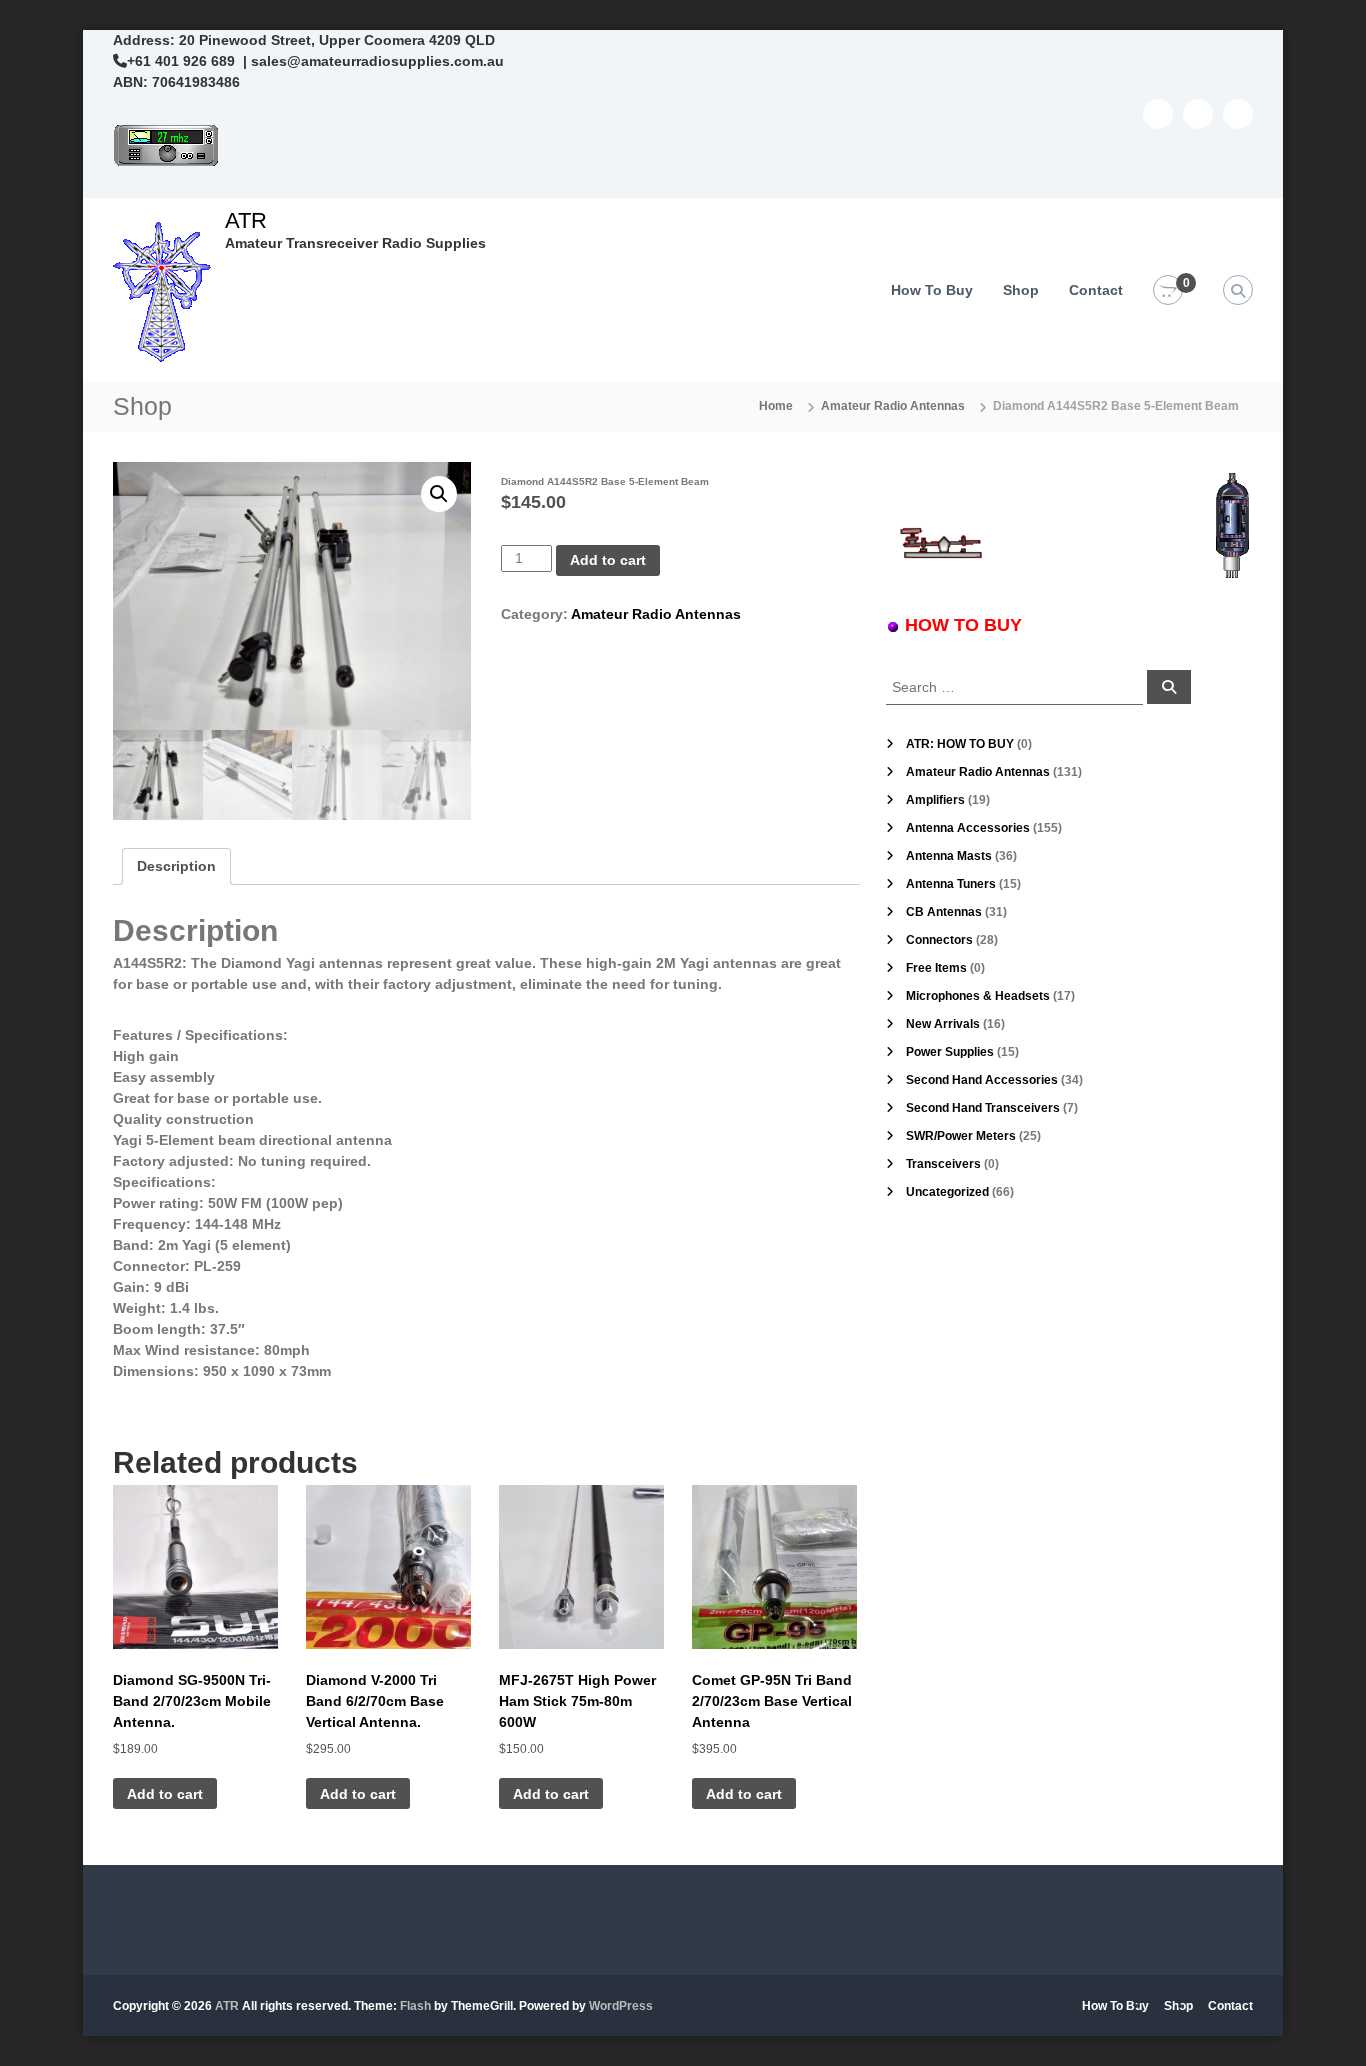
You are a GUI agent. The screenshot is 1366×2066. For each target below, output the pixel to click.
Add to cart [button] (165, 1794)
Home (776, 406)
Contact (1096, 290)
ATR (246, 220)
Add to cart (608, 560)
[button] (439, 494)
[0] (1168, 291)
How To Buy (932, 290)
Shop (1021, 290)
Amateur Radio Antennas (893, 406)
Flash (415, 2006)
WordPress (621, 2006)
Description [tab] (176, 866)
